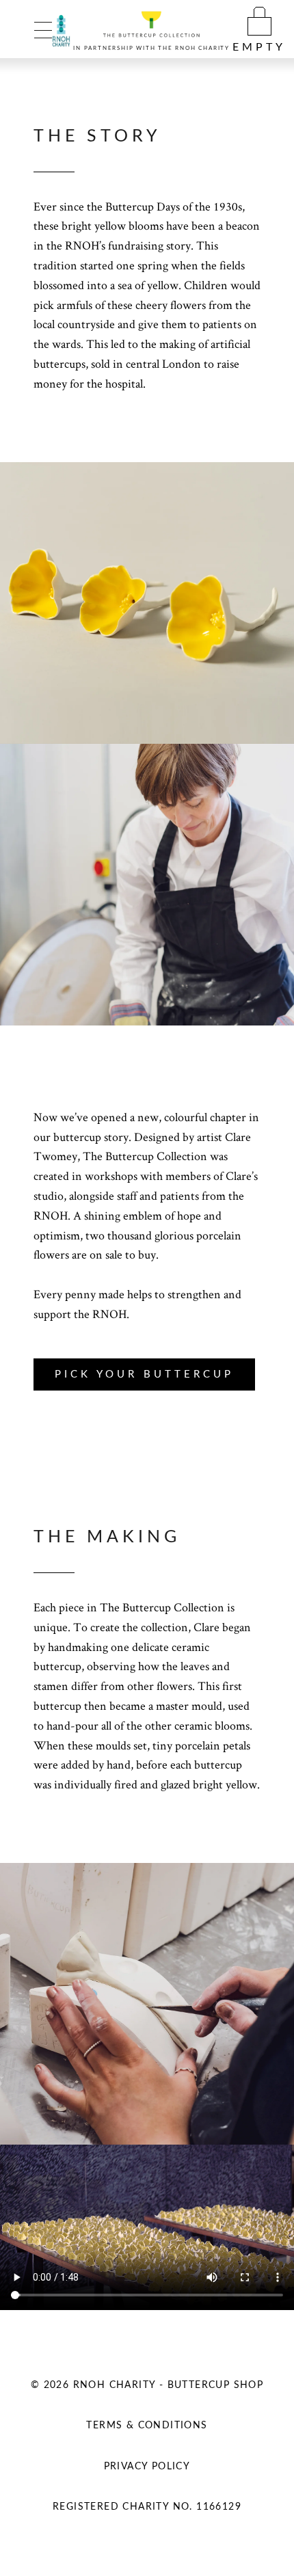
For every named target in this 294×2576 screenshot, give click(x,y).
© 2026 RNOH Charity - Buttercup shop (147, 2385)
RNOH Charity (202, 49)
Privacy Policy (147, 2467)
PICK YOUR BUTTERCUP (144, 1374)
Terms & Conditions (147, 2426)
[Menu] (43, 29)
